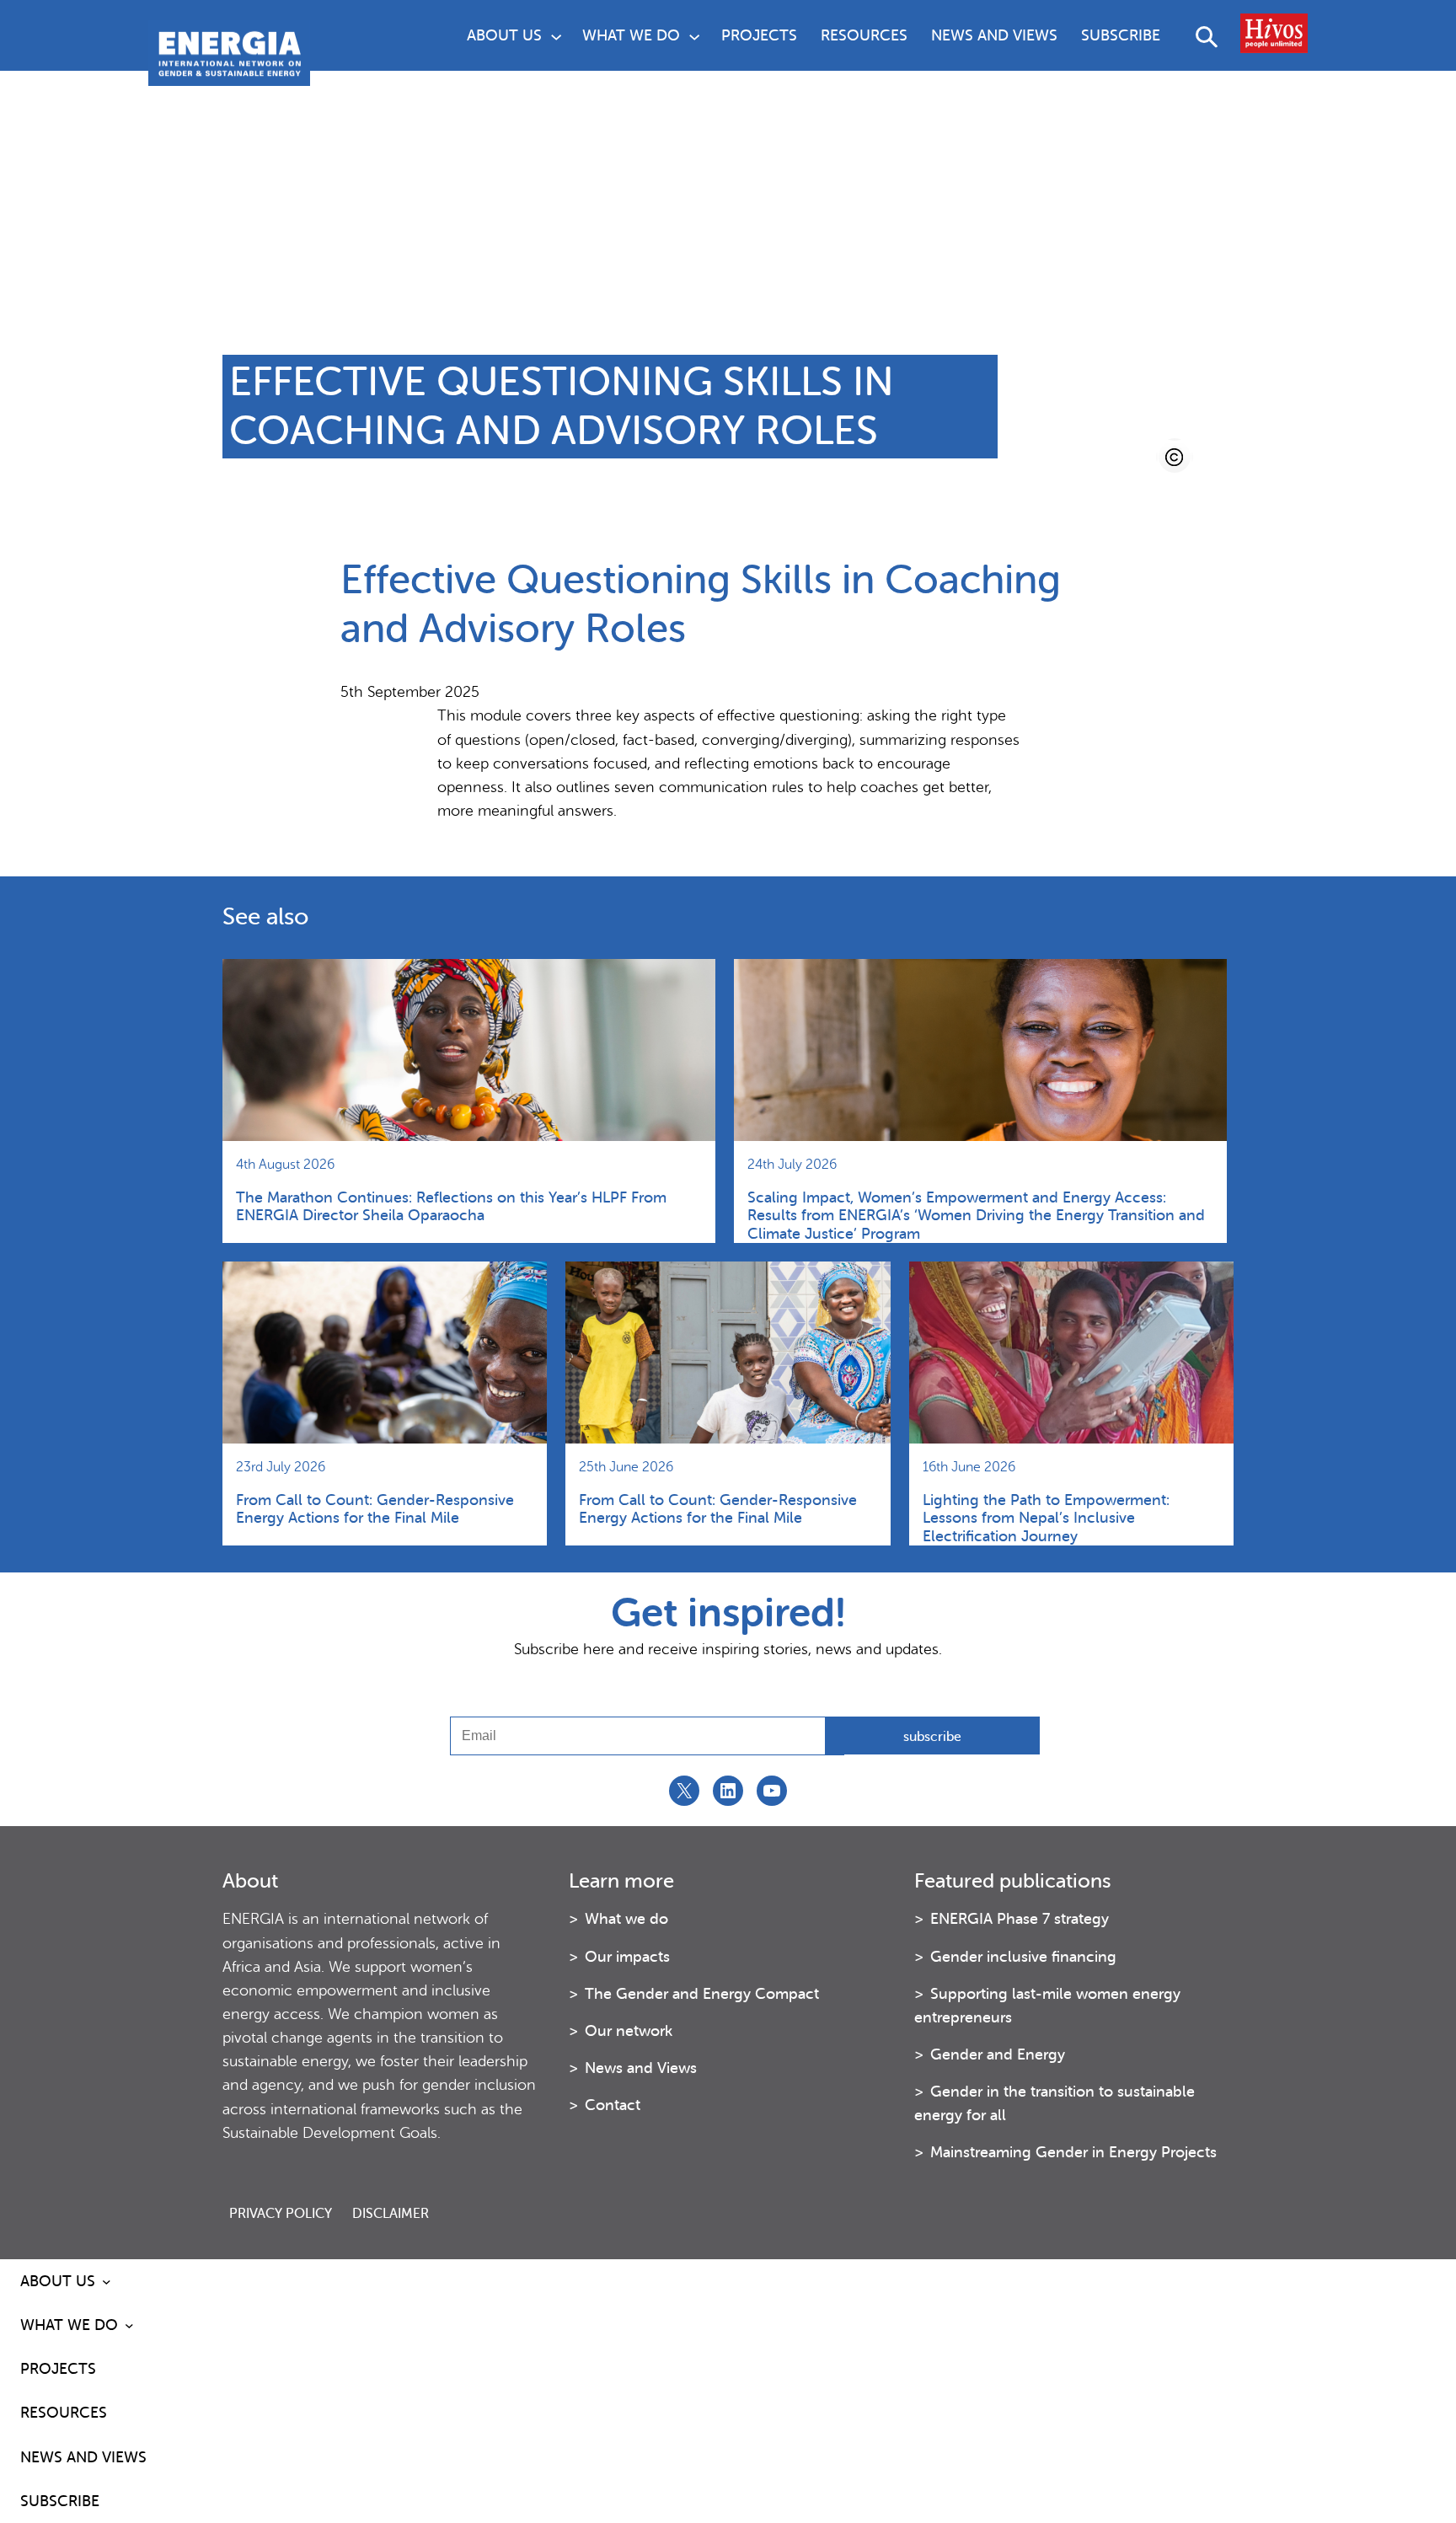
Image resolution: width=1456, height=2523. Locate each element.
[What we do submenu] (694, 35)
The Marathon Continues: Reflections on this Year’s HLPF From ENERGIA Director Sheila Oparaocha (451, 1206)
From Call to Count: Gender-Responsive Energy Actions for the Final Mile (375, 1509)
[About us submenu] (556, 35)
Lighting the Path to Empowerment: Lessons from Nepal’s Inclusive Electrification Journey (1046, 1518)
